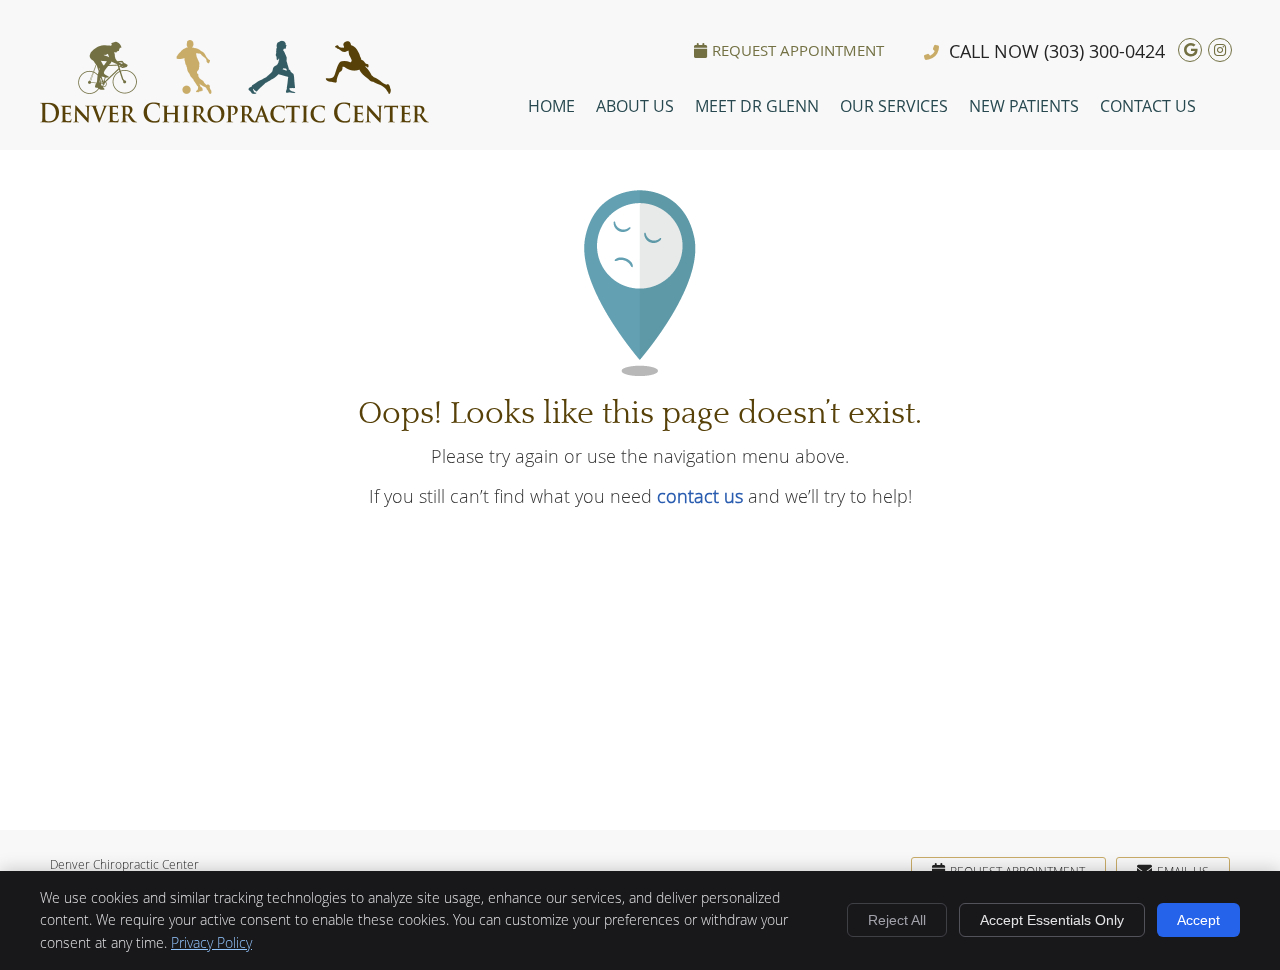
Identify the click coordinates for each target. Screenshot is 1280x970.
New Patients (1024, 106)
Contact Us (1148, 106)
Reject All (897, 920)
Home (551, 106)
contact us (700, 496)
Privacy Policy (211, 942)
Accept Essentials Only (1052, 920)
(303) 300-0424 (1104, 51)
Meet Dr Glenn (757, 106)
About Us (635, 106)
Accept (1198, 920)
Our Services (894, 106)
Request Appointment (798, 50)
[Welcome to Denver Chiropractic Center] (234, 116)
